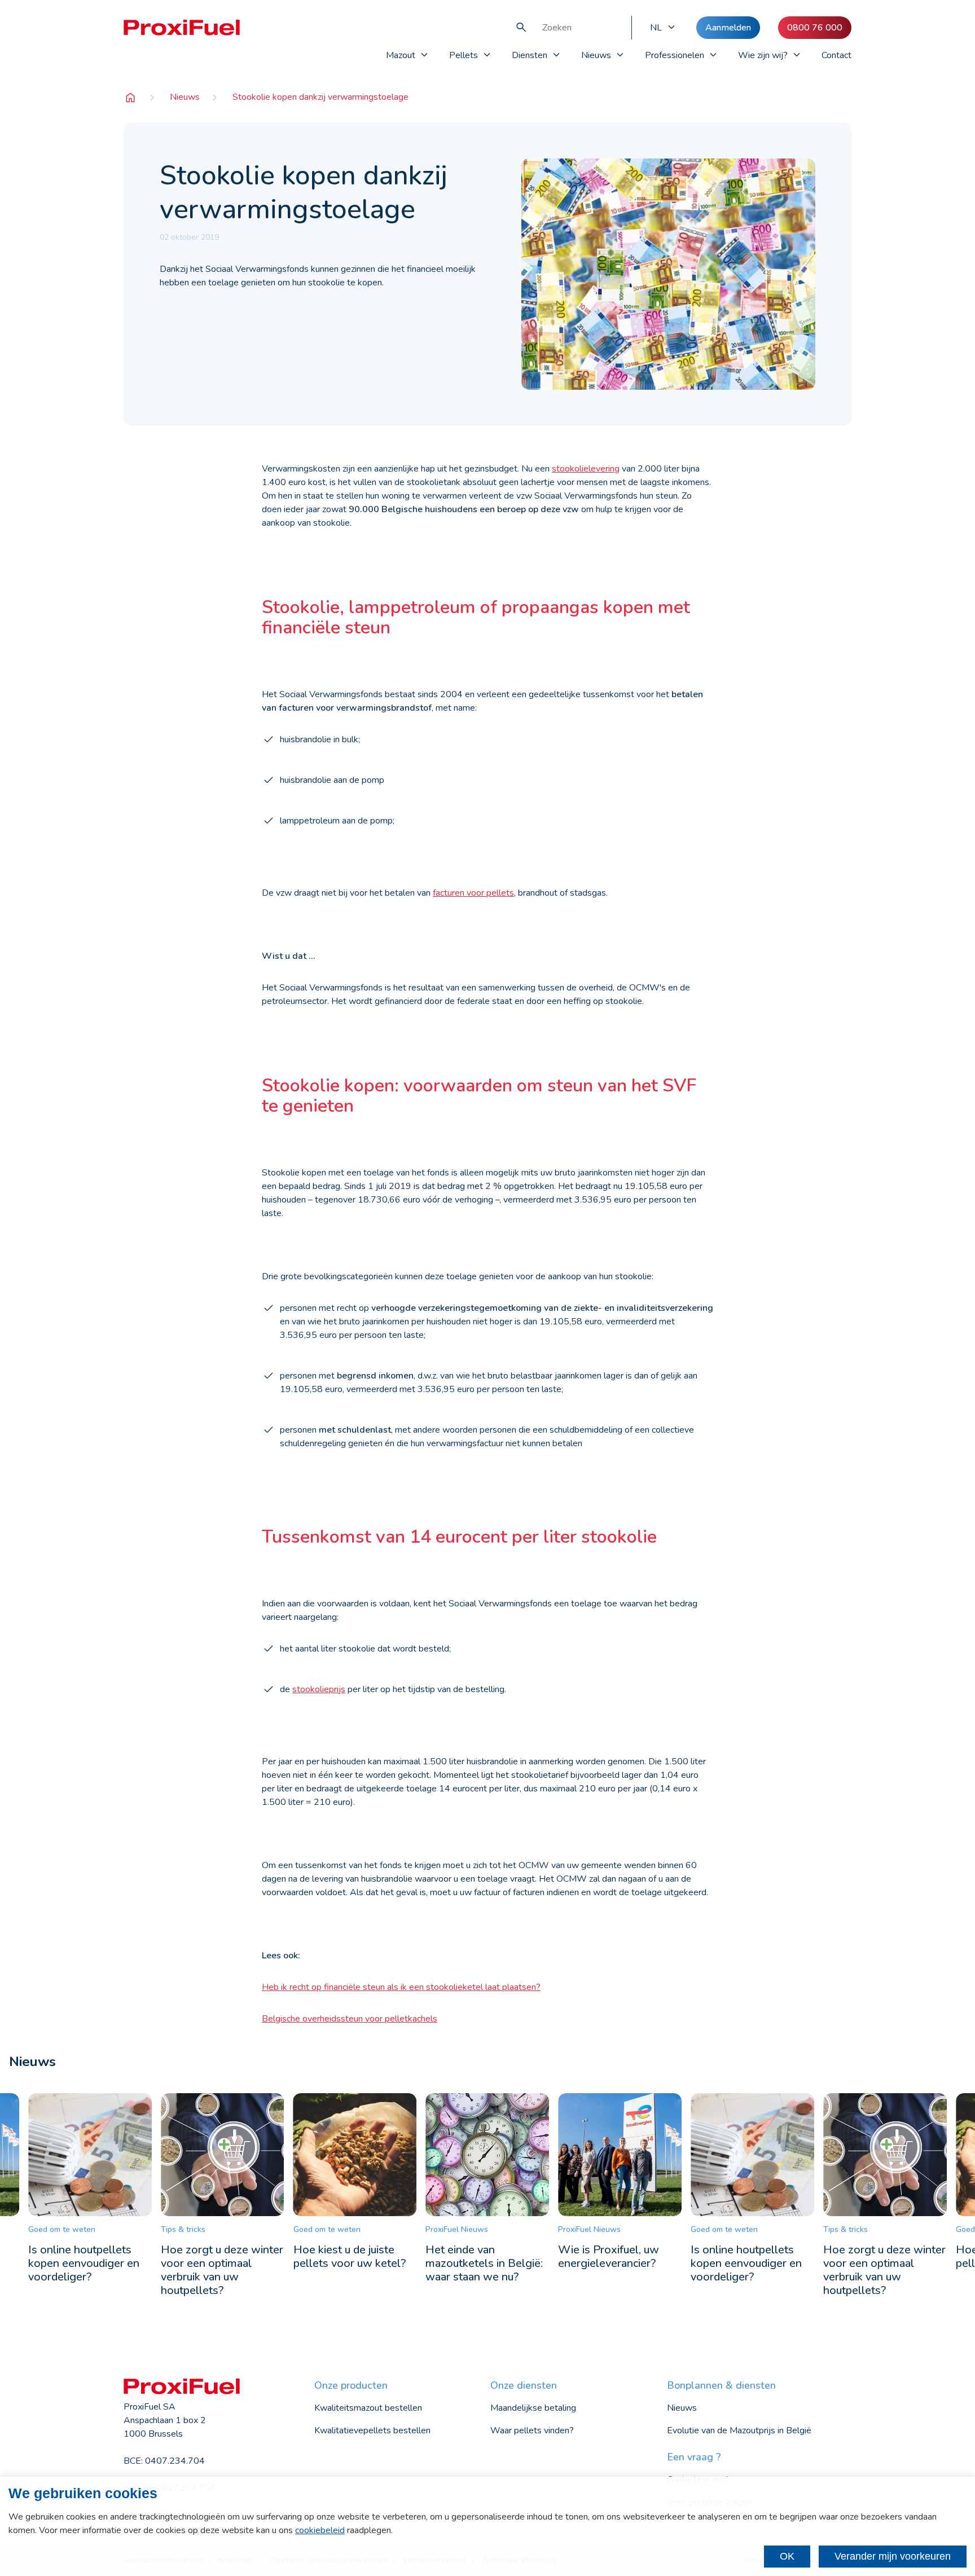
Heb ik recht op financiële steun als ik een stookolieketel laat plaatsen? (401, 1987)
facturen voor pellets (473, 893)
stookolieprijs (319, 1689)
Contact (836, 55)
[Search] (521, 28)
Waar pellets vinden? (532, 2430)
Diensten (530, 55)
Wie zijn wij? (763, 55)
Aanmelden (728, 28)
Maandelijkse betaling (533, 2408)
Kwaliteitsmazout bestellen (368, 2408)
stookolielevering (586, 469)
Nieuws (596, 55)
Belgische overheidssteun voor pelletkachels (350, 2019)
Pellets (464, 55)
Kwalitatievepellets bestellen (372, 2430)
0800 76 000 (815, 28)
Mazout (401, 55)
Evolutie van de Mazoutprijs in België (739, 2430)
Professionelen (675, 55)
